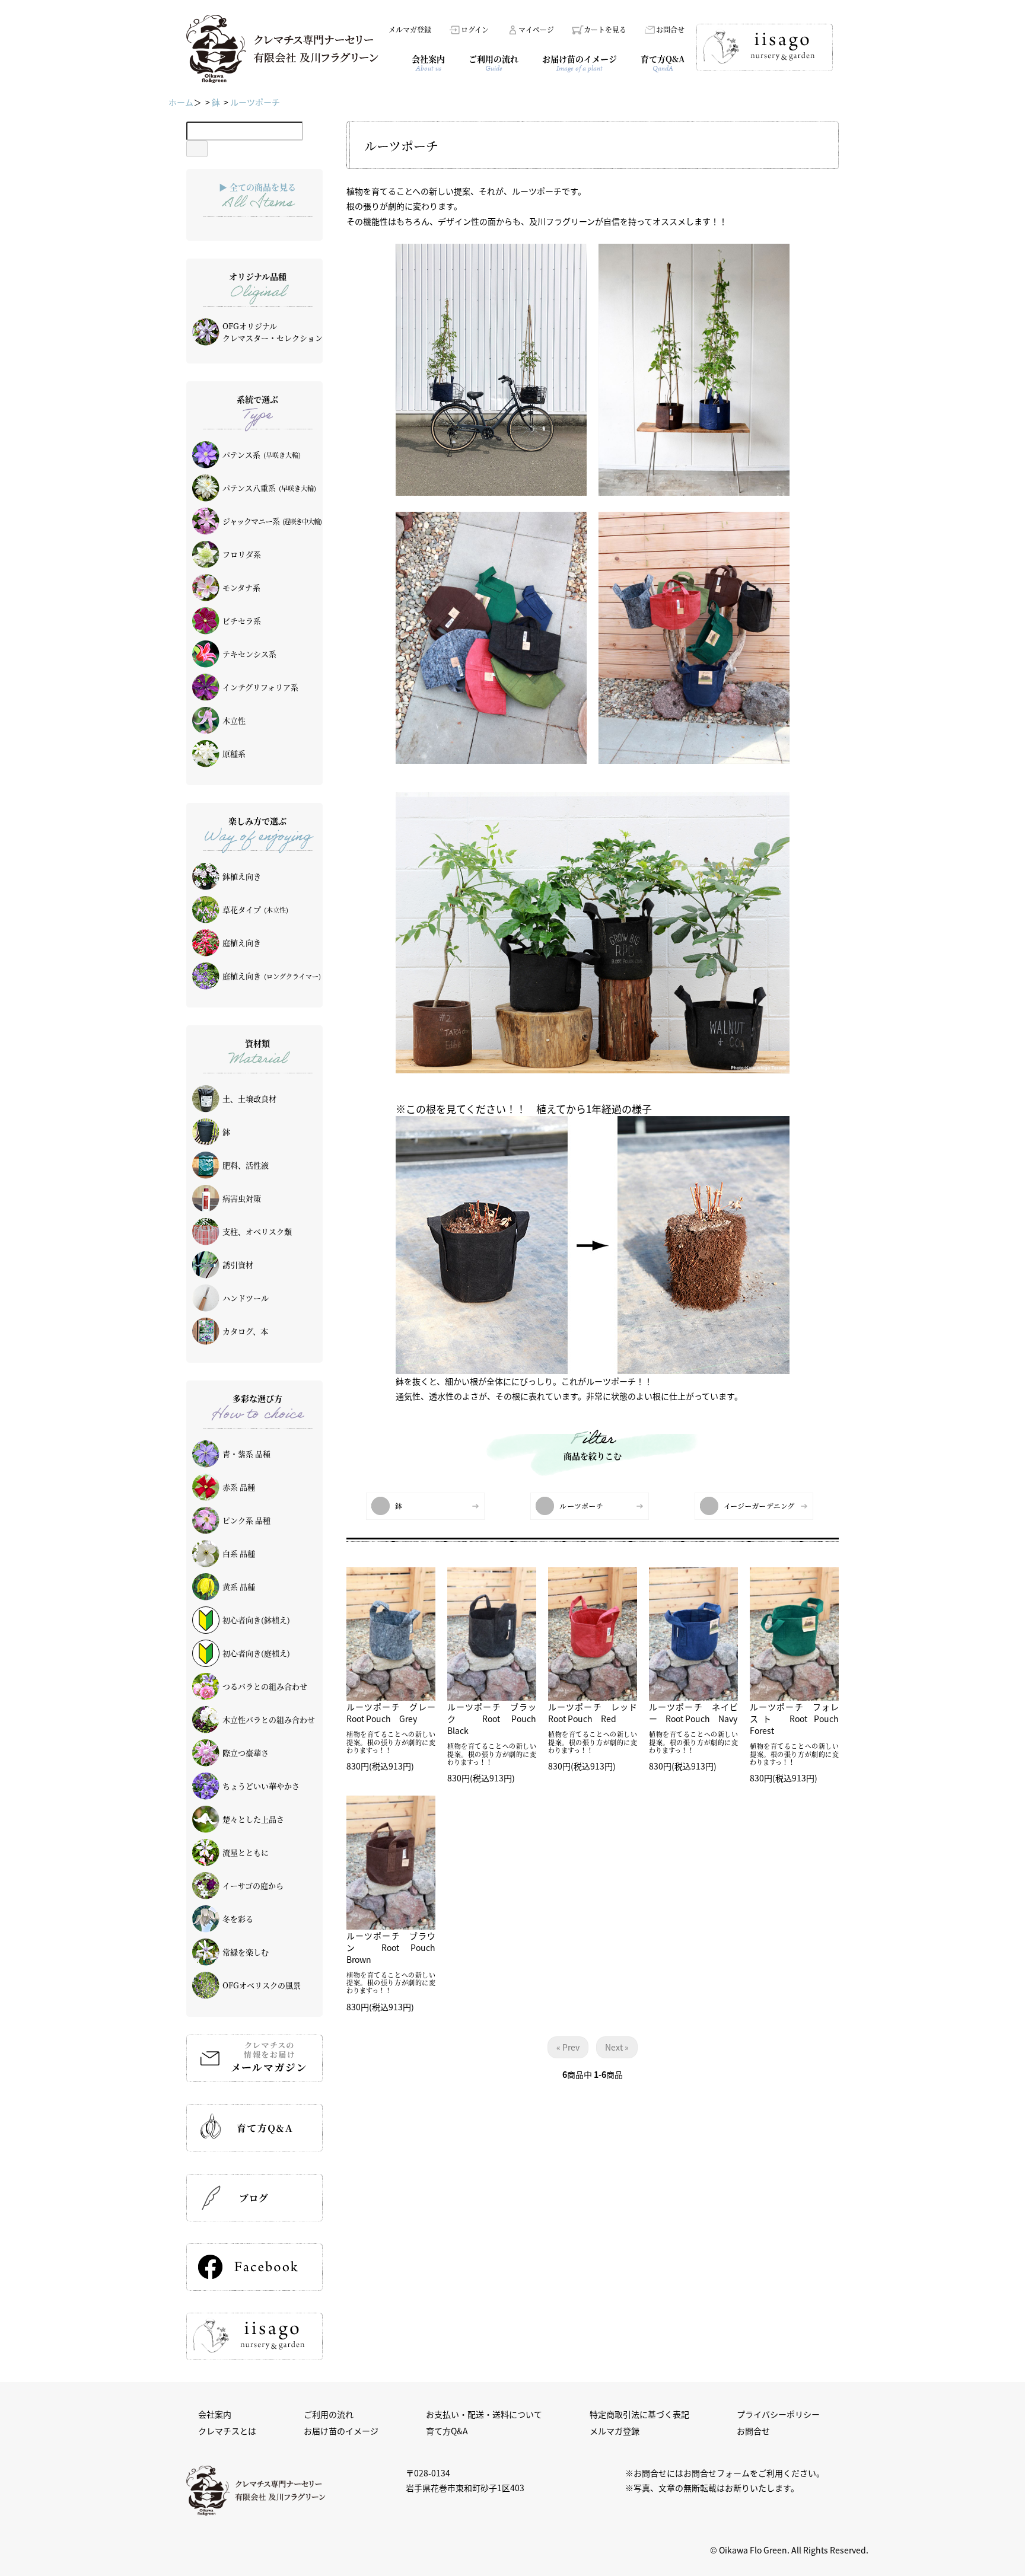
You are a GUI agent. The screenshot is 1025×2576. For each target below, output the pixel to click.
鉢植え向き (242, 876)
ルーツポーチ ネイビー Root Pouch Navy (693, 1713)
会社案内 (215, 2414)
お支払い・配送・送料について (484, 2414)
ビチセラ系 (242, 621)
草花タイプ (255, 909)
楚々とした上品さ (253, 1819)
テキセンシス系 (249, 654)
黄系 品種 (239, 1587)
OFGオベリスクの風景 (262, 1985)
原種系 (234, 753)
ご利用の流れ (329, 2414)
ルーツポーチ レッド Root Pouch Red (597, 1713)
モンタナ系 (241, 587)
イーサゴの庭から (253, 1885)
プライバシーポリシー (778, 2414)
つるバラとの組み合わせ (265, 1686)
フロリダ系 (242, 554)
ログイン (475, 29)
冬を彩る (238, 1919)
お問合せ (670, 29)
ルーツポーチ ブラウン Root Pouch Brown (395, 1947)
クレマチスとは (227, 2431)
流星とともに (246, 1852)
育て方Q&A (447, 2431)
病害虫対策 (242, 1198)
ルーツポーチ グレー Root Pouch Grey (395, 1713)
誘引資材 (238, 1265)
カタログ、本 (245, 1331)
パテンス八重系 (269, 488)
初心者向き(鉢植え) (256, 1620)
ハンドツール (246, 1298)
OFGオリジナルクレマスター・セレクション (273, 332)
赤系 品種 (239, 1487)
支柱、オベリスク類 (257, 1231)
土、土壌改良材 (249, 1099)
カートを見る (605, 29)
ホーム (181, 102)
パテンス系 (262, 455)
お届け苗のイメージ (341, 2431)
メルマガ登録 (410, 29)
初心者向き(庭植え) (256, 1653)
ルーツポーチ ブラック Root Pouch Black (496, 1719)
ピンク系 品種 (246, 1520)
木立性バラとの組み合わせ (269, 1719)
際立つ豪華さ (246, 1753)
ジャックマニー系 (272, 521)
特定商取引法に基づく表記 (639, 2414)
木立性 (234, 720)
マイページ (536, 29)
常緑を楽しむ (246, 1952)
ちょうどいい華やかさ (261, 1786)
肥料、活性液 (246, 1165)
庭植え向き (242, 943)
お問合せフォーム (717, 2473)
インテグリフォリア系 (260, 687)
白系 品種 (239, 1553)
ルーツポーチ (255, 102)
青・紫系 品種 (246, 1454)
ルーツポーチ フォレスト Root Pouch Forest (798, 1719)
